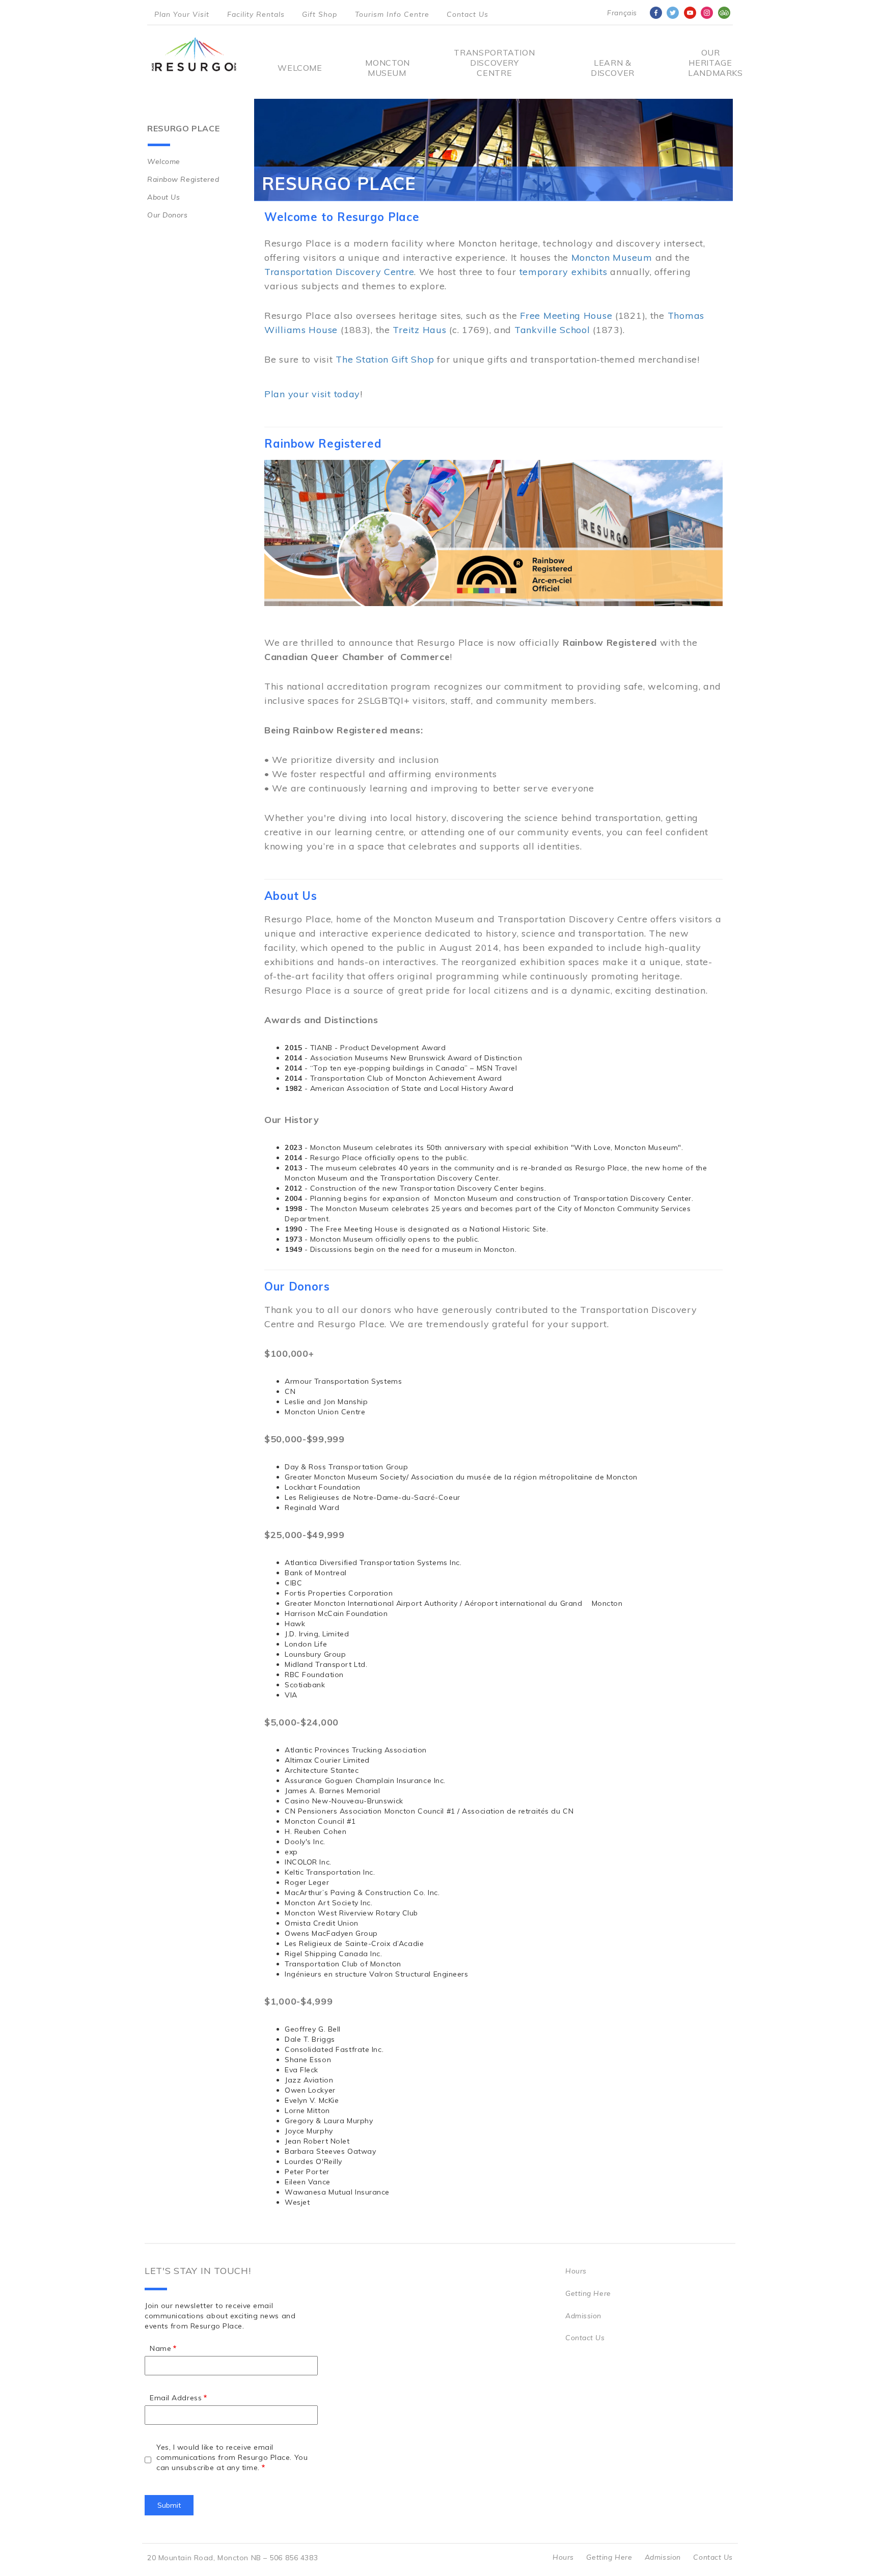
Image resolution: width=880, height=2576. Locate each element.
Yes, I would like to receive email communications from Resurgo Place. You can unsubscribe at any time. (232, 2457)
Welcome (300, 68)
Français (622, 13)
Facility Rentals (256, 14)
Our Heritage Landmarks (710, 63)
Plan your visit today (312, 394)
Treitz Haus (419, 330)
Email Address (176, 2398)
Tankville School (552, 330)
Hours (576, 2271)
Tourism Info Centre (392, 14)
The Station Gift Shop (385, 359)
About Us (163, 197)
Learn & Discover (613, 68)
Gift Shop (320, 14)
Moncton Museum (387, 68)
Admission (583, 2316)
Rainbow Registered (183, 179)
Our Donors (168, 215)
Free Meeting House (566, 316)
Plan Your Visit (182, 14)
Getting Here (588, 2293)
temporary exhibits (563, 272)
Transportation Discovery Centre (494, 63)
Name (160, 2348)
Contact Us (468, 14)
